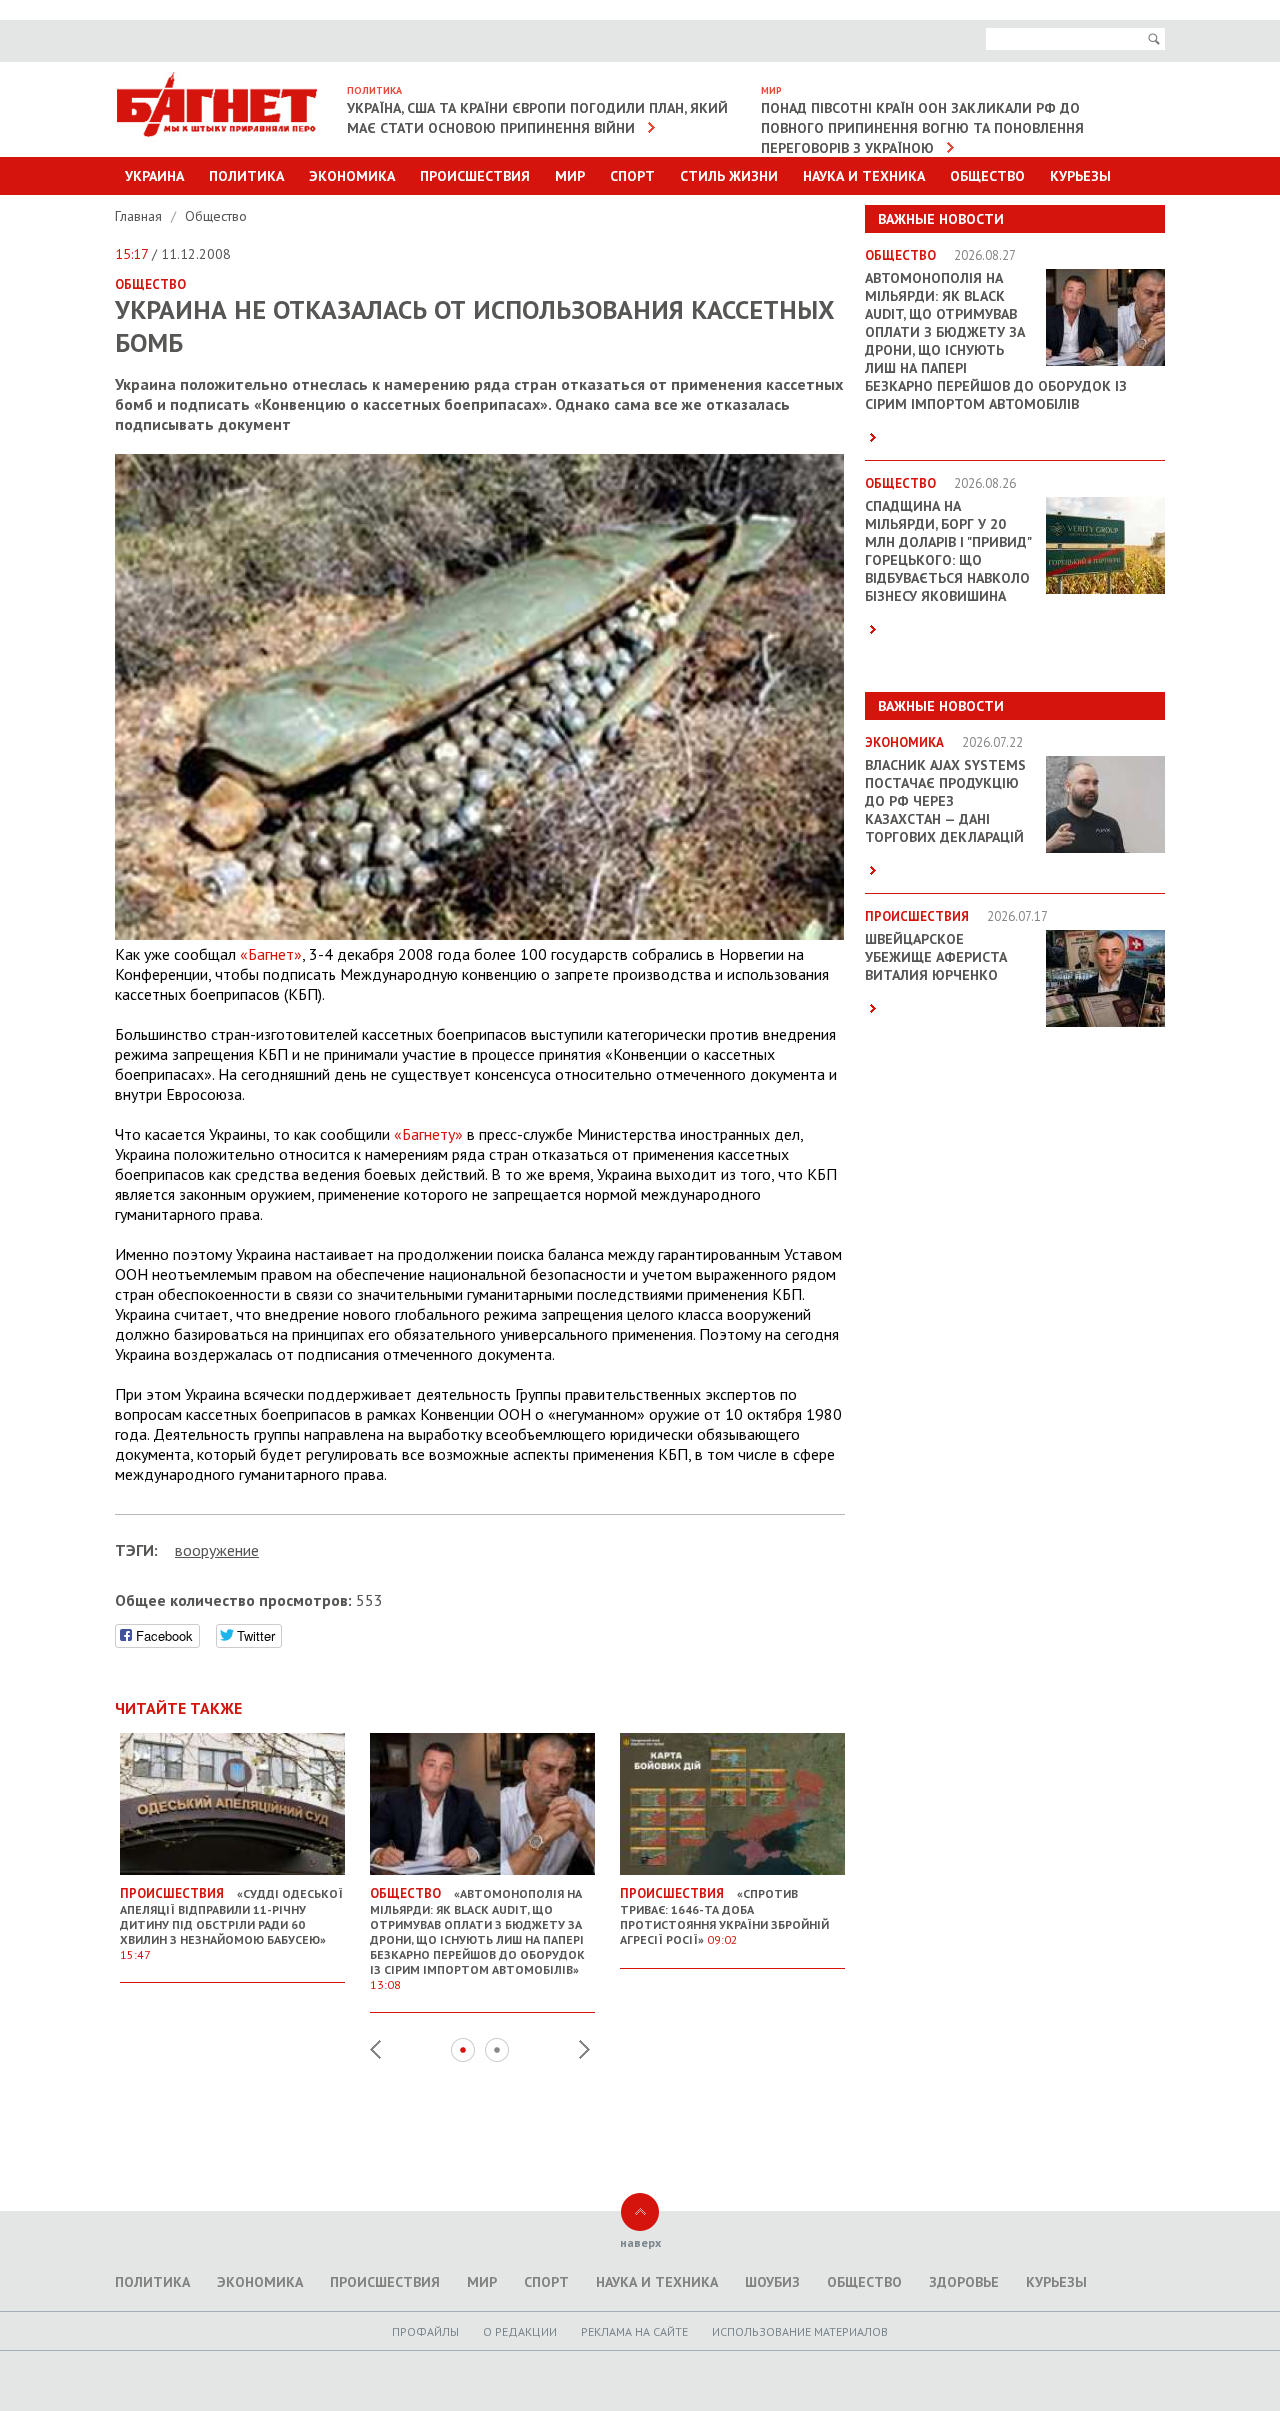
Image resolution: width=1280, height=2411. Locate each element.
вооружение (217, 1550)
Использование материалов (800, 2331)
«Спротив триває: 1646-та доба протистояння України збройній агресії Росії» (724, 1916)
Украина (154, 176)
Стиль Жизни (729, 176)
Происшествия (475, 176)
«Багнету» (428, 1134)
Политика (246, 176)
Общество (987, 176)
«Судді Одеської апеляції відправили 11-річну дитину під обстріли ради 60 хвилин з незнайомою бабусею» (231, 1923)
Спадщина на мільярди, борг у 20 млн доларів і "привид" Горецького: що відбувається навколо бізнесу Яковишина (948, 551)
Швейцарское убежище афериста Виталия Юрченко (936, 957)
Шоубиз (772, 2282)
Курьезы (1080, 176)
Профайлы (425, 2331)
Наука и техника (864, 176)
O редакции (520, 2331)
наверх (640, 2242)
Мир (570, 176)
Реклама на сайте (634, 2331)
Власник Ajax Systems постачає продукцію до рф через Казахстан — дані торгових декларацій (945, 801)
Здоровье (964, 2282)
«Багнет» (271, 954)
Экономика (352, 176)
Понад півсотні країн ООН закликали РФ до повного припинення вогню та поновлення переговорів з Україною (922, 128)
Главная (140, 216)
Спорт (632, 176)
